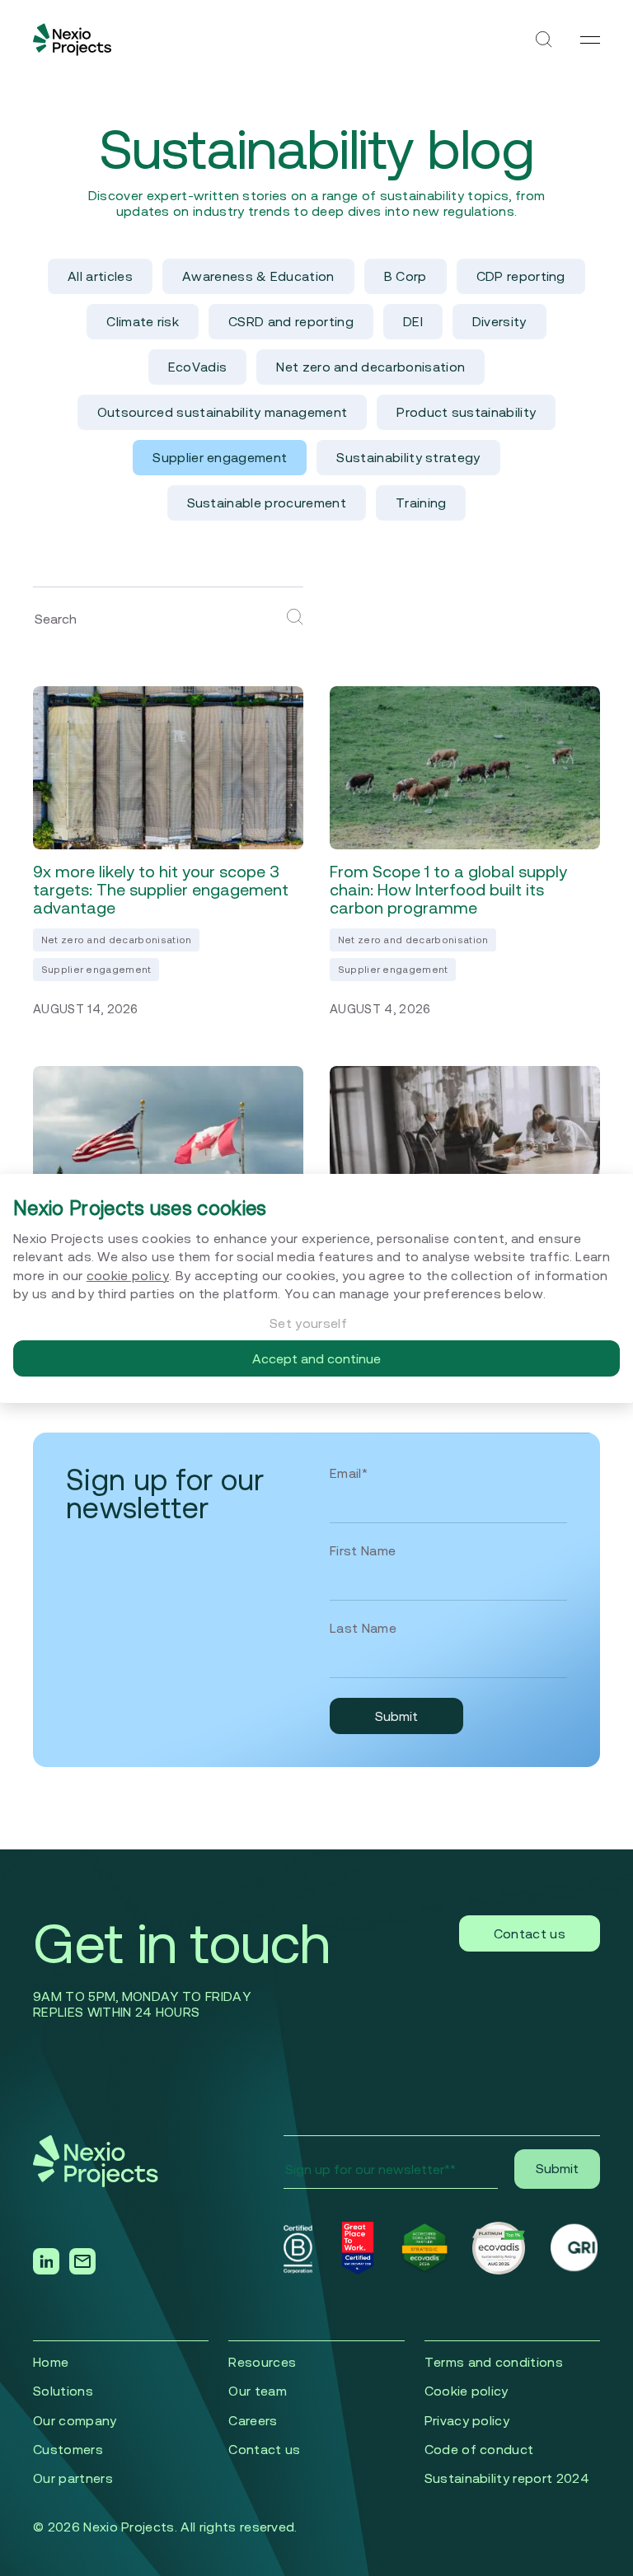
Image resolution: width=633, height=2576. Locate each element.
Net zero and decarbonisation (370, 367)
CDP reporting (521, 276)
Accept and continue (316, 1358)
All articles (100, 276)
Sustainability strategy (408, 457)
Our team (258, 2391)
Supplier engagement (220, 457)
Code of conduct (479, 2449)
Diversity (499, 321)
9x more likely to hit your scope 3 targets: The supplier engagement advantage (161, 890)
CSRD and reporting (291, 321)
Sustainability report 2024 (507, 2478)
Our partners (73, 2478)
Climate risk (143, 321)
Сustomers (68, 2449)
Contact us (530, 1933)
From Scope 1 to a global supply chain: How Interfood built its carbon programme (448, 890)
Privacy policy (467, 2420)
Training (421, 503)
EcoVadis (198, 367)
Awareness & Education (258, 276)
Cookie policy (467, 2391)
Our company (75, 2420)
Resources (262, 2362)
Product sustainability (466, 412)
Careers (253, 2420)
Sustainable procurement (267, 503)
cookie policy (128, 1275)
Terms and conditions (494, 2362)
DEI (413, 321)
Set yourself (308, 1323)
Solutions (63, 2391)
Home (51, 2362)
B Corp (406, 276)
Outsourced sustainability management (223, 412)
